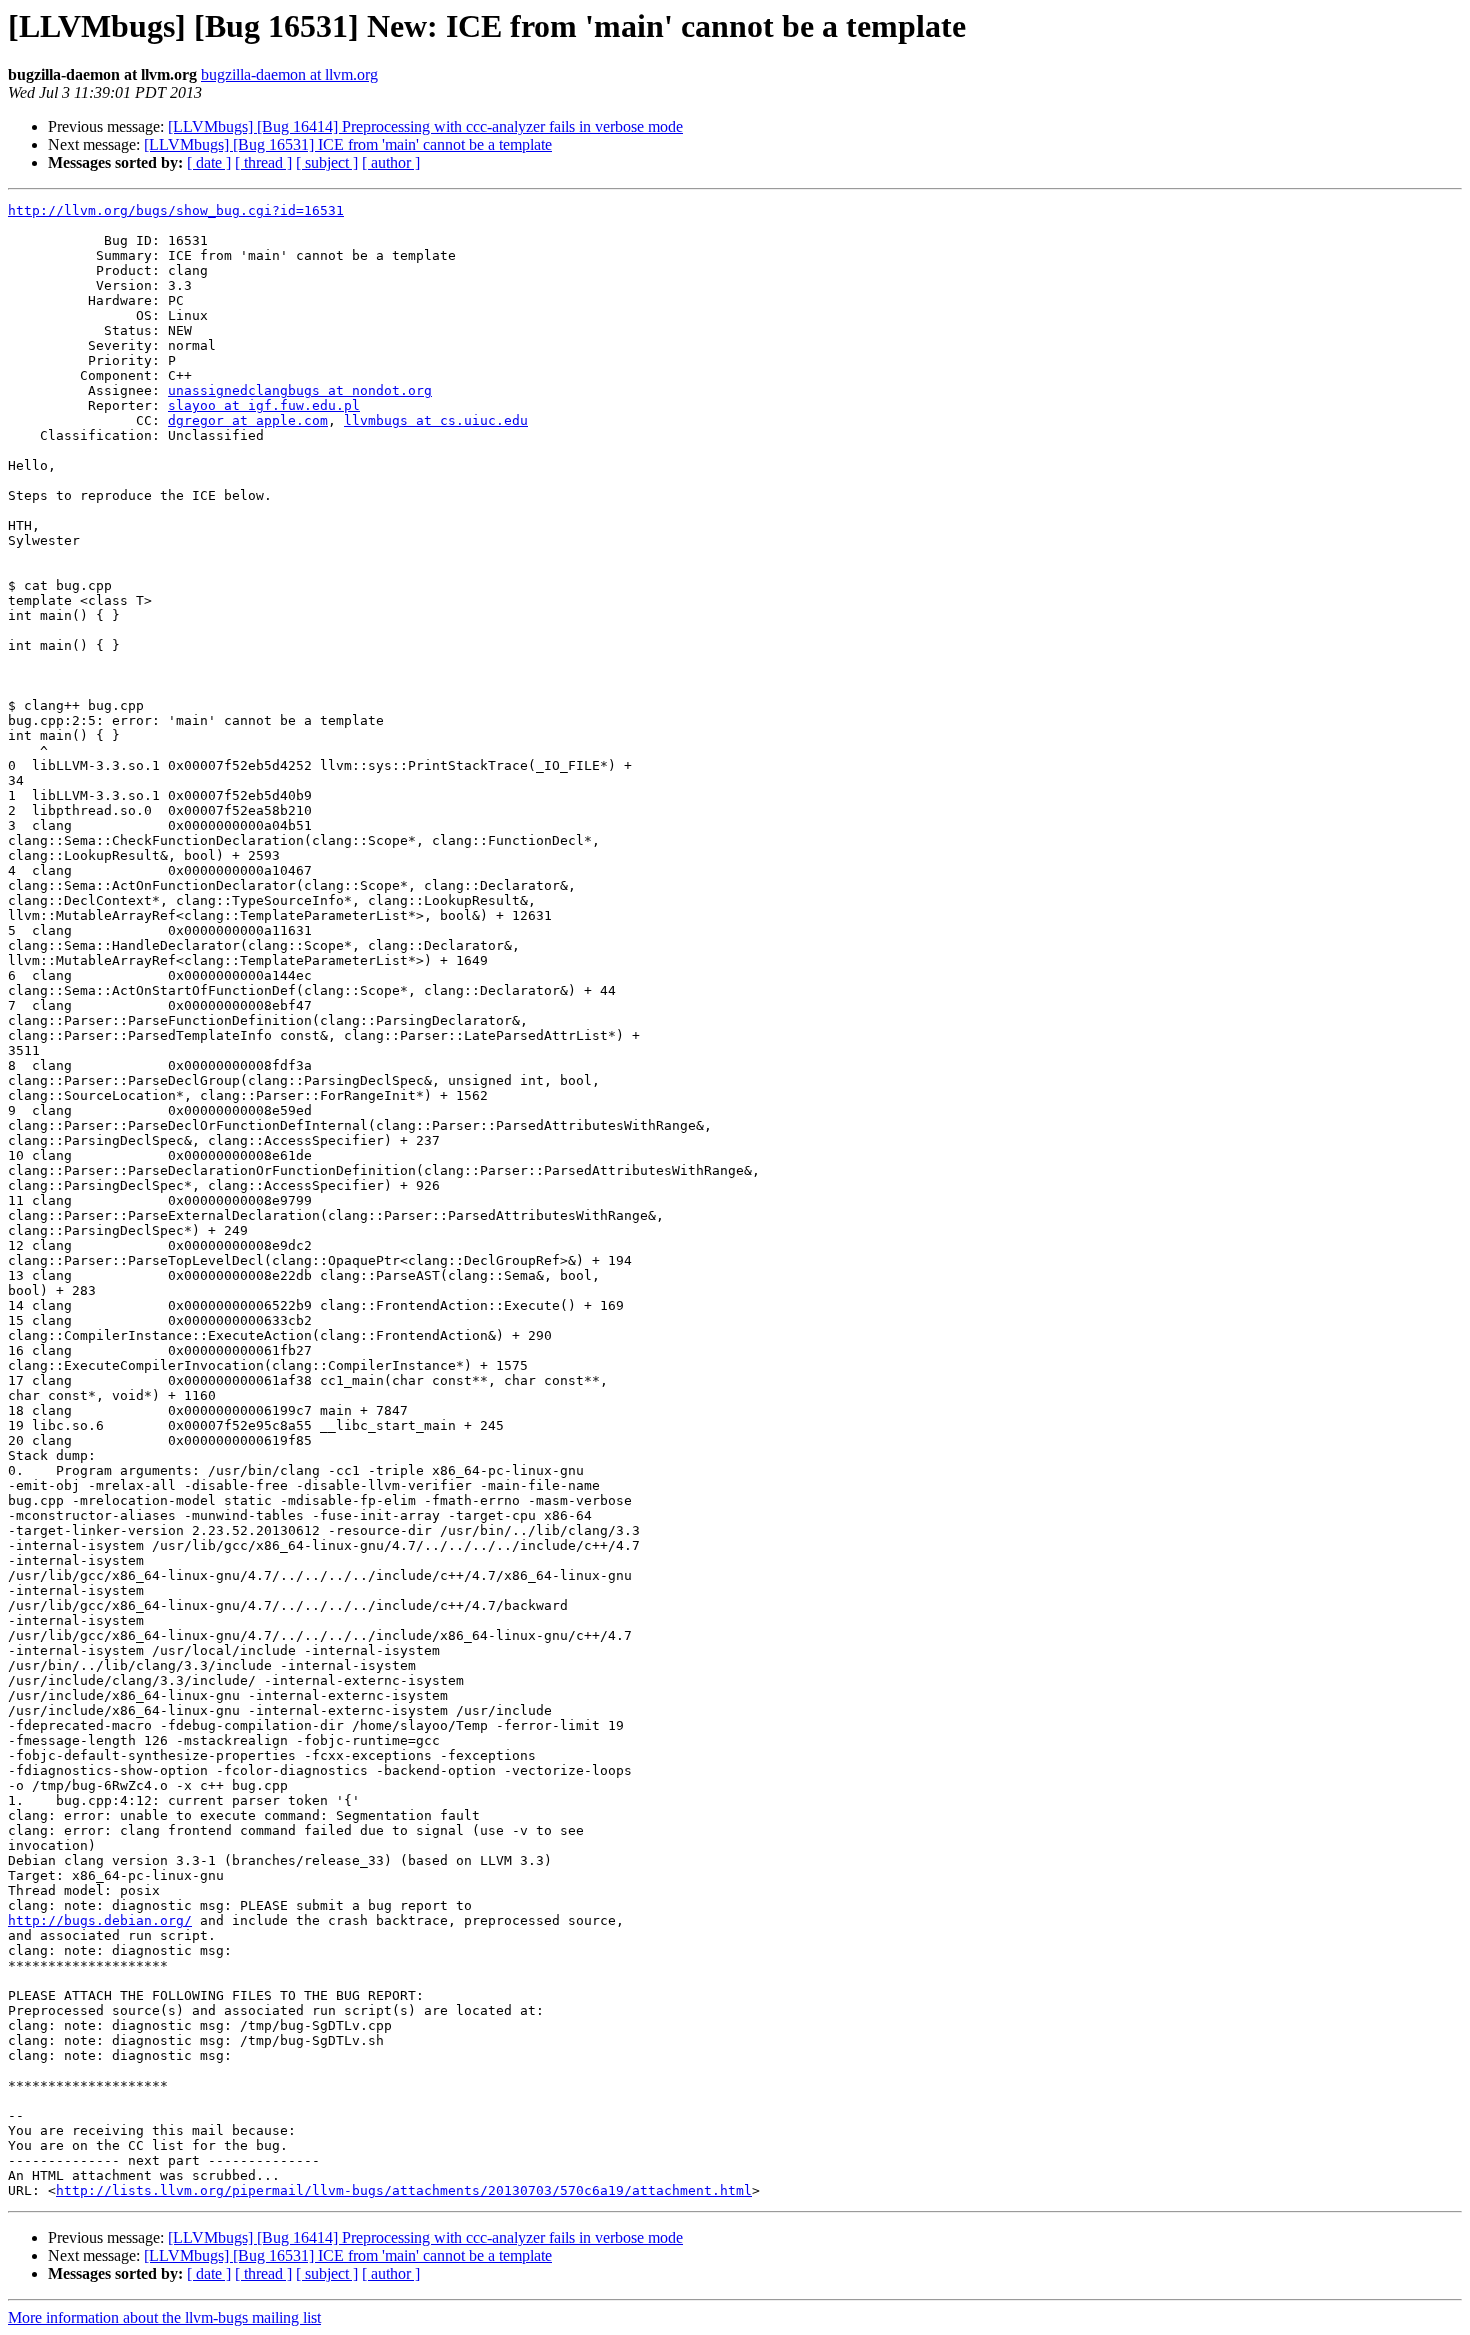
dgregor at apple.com (248, 420)
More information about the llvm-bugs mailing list (164, 2317)
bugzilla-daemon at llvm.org (289, 74)
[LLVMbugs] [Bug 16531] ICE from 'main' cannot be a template (348, 144)
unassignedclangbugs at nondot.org (300, 390)
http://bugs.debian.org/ (100, 1920)
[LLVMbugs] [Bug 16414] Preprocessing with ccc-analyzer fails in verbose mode (425, 126)
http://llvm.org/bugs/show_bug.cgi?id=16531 (176, 210)
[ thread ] (263, 162)
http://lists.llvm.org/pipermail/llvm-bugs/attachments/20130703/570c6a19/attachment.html (404, 2190)
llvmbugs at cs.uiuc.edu (436, 420)
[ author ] (391, 162)
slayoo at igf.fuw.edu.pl (264, 405)
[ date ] (209, 162)
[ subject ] (327, 162)
